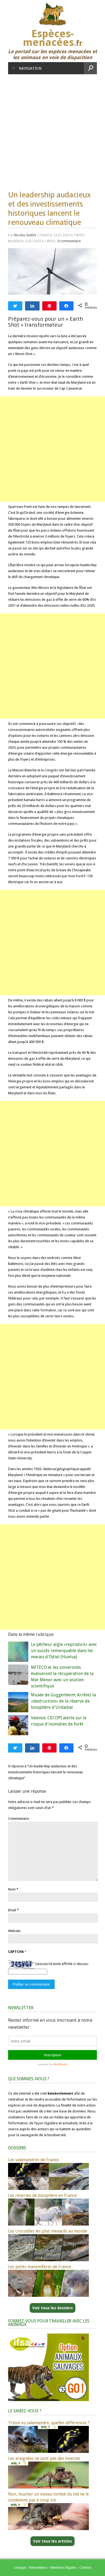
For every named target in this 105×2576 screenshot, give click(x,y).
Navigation (30, 68)
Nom (12, 1889)
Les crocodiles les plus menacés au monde (48, 2231)
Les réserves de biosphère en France (42, 2195)
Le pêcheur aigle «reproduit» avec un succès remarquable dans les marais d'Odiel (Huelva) (64, 1651)
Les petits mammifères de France (40, 2267)
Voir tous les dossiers (52, 2308)
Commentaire (19, 1819)
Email (12, 1910)
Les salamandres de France (33, 2160)
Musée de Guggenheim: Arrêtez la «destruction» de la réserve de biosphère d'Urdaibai (63, 1701)
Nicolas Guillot (25, 235)
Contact (85, 2567)
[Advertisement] (52, 130)
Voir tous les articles (52, 2541)
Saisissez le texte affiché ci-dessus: (62, 1964)
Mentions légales (63, 2567)
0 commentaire (69, 241)
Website (14, 1931)
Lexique (20, 2567)
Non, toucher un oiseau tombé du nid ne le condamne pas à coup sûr (48, 2497)
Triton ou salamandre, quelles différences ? (49, 2423)
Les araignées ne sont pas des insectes (44, 2458)
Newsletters (38, 2567)
